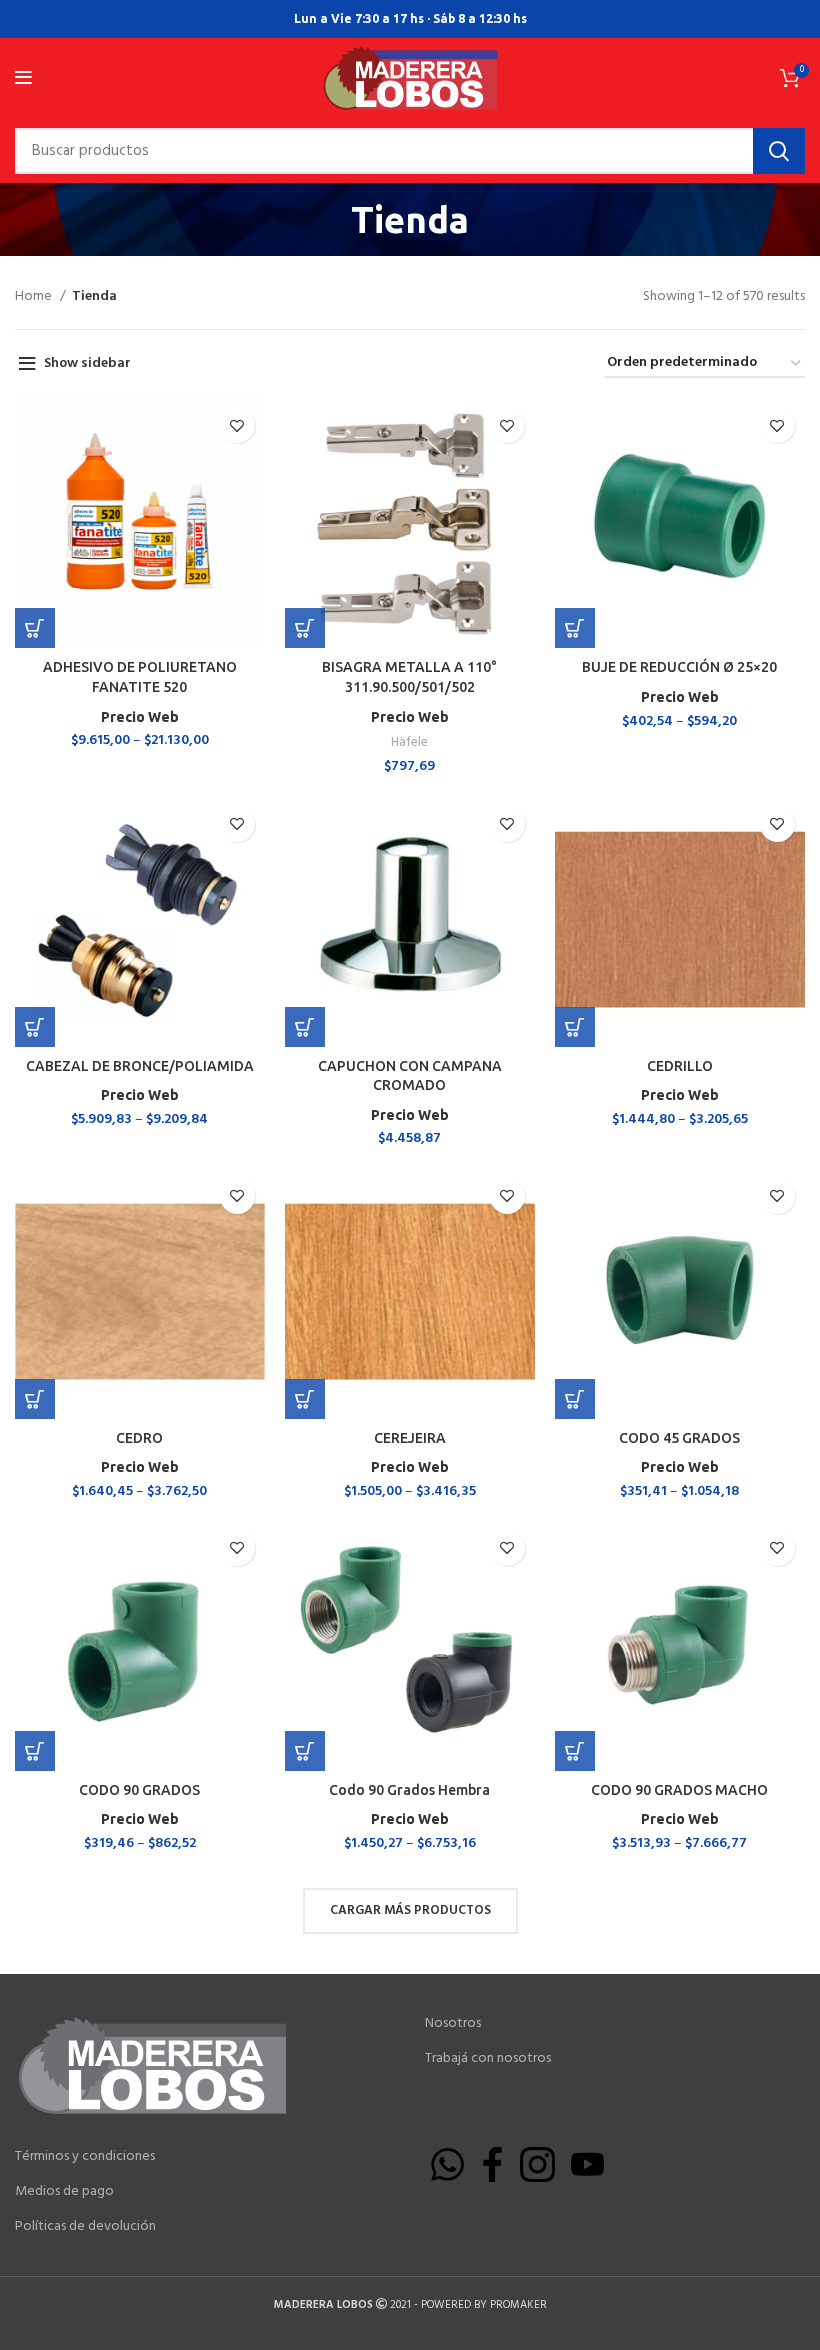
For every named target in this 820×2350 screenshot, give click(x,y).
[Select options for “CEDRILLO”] (575, 1027)
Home (35, 297)
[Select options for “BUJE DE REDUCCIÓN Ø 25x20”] (575, 628)
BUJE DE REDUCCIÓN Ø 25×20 (679, 667)
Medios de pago (64, 2192)
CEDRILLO (680, 1066)
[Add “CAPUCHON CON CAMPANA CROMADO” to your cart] (305, 1027)
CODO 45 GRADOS (679, 1438)
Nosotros (453, 2024)
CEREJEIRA (410, 1438)
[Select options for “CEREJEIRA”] (305, 1399)
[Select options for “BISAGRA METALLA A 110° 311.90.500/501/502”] (305, 628)
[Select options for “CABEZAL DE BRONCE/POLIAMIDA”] (35, 1027)
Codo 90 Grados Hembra (409, 1790)
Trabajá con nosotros (488, 2059)
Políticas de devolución (85, 2227)
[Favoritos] (237, 425)
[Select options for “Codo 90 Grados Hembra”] (305, 1751)
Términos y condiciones (85, 2157)
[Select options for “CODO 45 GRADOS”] (575, 1399)
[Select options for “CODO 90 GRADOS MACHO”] (575, 1751)
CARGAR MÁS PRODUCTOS (410, 1910)
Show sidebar (87, 363)
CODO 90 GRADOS (139, 1790)
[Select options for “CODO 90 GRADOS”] (35, 1751)
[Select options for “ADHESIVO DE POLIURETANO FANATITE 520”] (35, 628)
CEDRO (139, 1438)
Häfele (409, 742)
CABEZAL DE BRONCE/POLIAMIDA (140, 1066)
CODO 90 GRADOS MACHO (679, 1790)
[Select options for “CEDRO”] (35, 1399)
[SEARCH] (779, 151)
